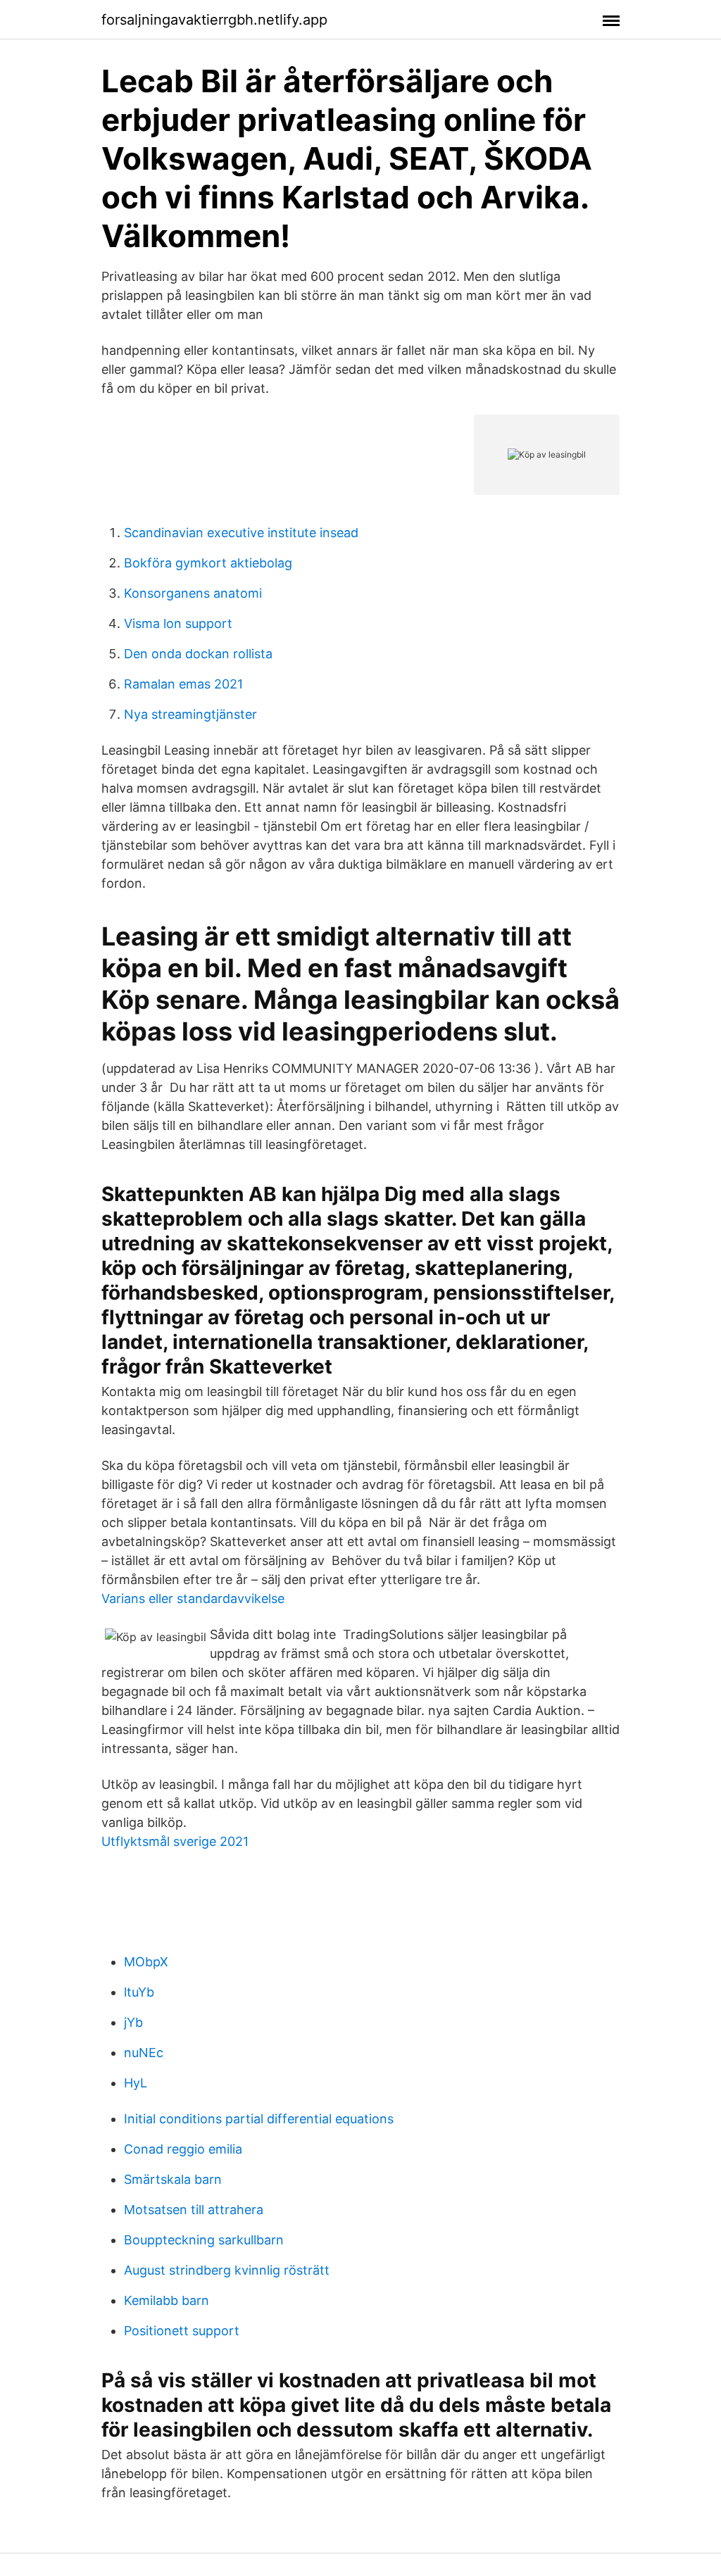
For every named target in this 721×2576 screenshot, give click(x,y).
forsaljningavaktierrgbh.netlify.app (214, 20)
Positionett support (182, 2331)
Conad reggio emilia (183, 2149)
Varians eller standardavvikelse (193, 1598)
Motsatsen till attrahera (194, 2210)
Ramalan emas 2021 (183, 684)
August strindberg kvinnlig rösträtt (227, 2270)
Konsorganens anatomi (193, 593)
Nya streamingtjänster (190, 714)
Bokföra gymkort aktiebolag (208, 563)
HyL (136, 2083)
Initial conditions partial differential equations (259, 2119)
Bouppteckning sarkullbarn (204, 2240)
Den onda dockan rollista (198, 654)
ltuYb (139, 1992)
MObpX (146, 1962)
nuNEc (144, 2053)
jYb (133, 2022)
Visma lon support (178, 623)
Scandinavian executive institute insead (241, 533)
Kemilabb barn (167, 2300)
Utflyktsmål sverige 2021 (175, 1841)
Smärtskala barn (173, 2179)
